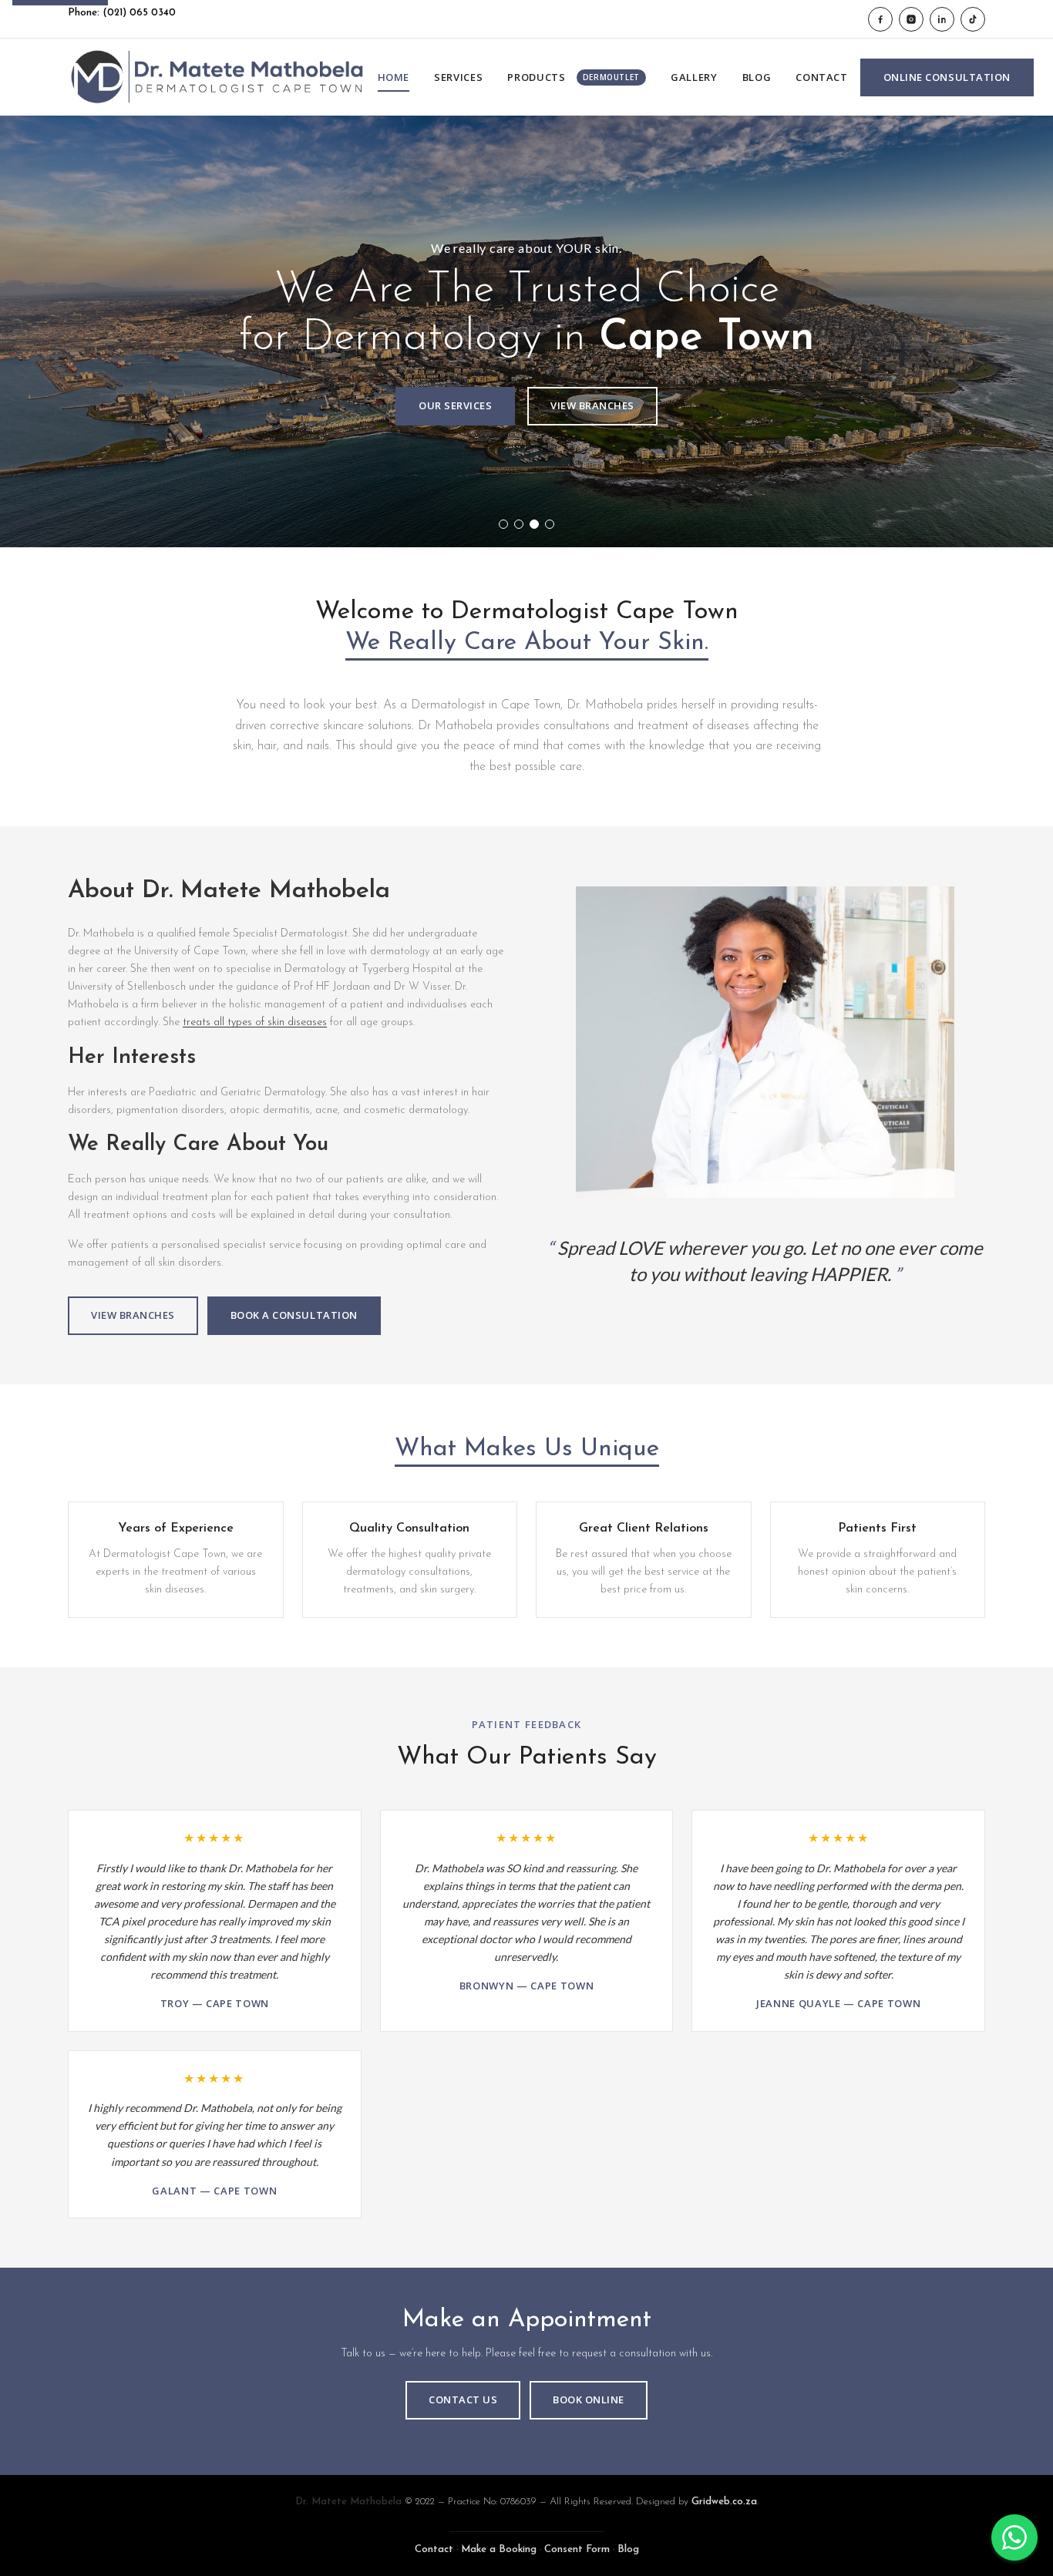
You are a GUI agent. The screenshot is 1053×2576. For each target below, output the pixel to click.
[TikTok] (973, 19)
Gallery (694, 77)
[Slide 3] (534, 524)
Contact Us (463, 2399)
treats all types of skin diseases (255, 1022)
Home (394, 77)
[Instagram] (911, 19)
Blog (757, 77)
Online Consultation (947, 77)
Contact (822, 77)
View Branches (592, 405)
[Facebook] (880, 19)
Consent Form (577, 2549)
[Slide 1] (503, 524)
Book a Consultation (294, 1315)
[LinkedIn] (942, 19)
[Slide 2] (519, 524)
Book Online (589, 2399)
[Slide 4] (550, 524)
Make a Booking (499, 2549)
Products (574, 77)
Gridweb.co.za (724, 2502)
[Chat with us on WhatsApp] (1014, 2537)
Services (458, 77)
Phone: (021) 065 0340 (122, 13)
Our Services (455, 405)
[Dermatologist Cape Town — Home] (217, 77)
